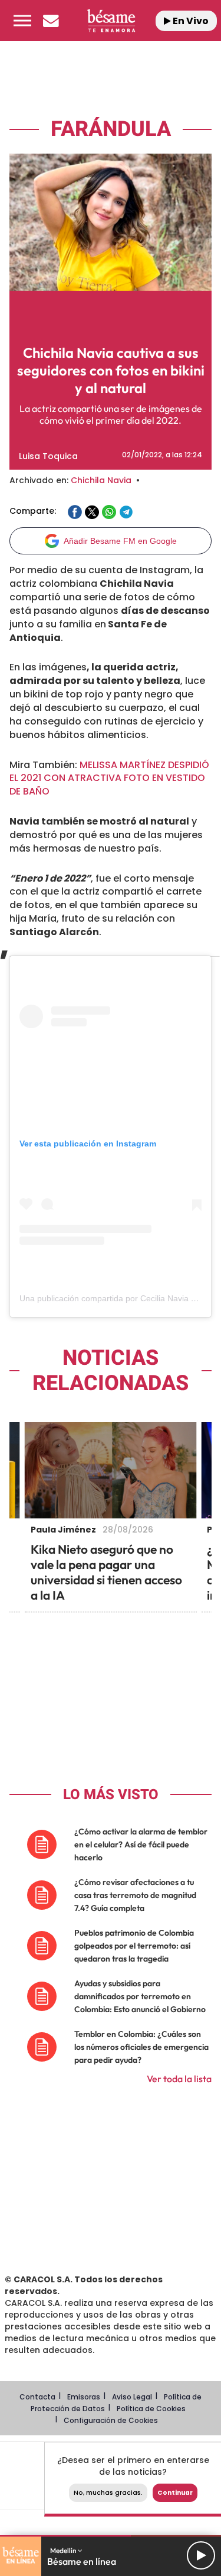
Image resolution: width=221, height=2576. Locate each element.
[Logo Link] (111, 20)
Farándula (111, 129)
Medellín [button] (64, 2550)
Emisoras (84, 2397)
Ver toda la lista (179, 2079)
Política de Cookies (151, 2409)
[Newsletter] (51, 21)
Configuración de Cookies (111, 2420)
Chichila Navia (101, 480)
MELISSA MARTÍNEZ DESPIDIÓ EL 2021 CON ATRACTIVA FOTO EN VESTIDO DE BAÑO (109, 778)
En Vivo (190, 21)
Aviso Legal (132, 2397)
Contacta (37, 2397)
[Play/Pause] (201, 2555)
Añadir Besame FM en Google (120, 541)
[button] (22, 21)
